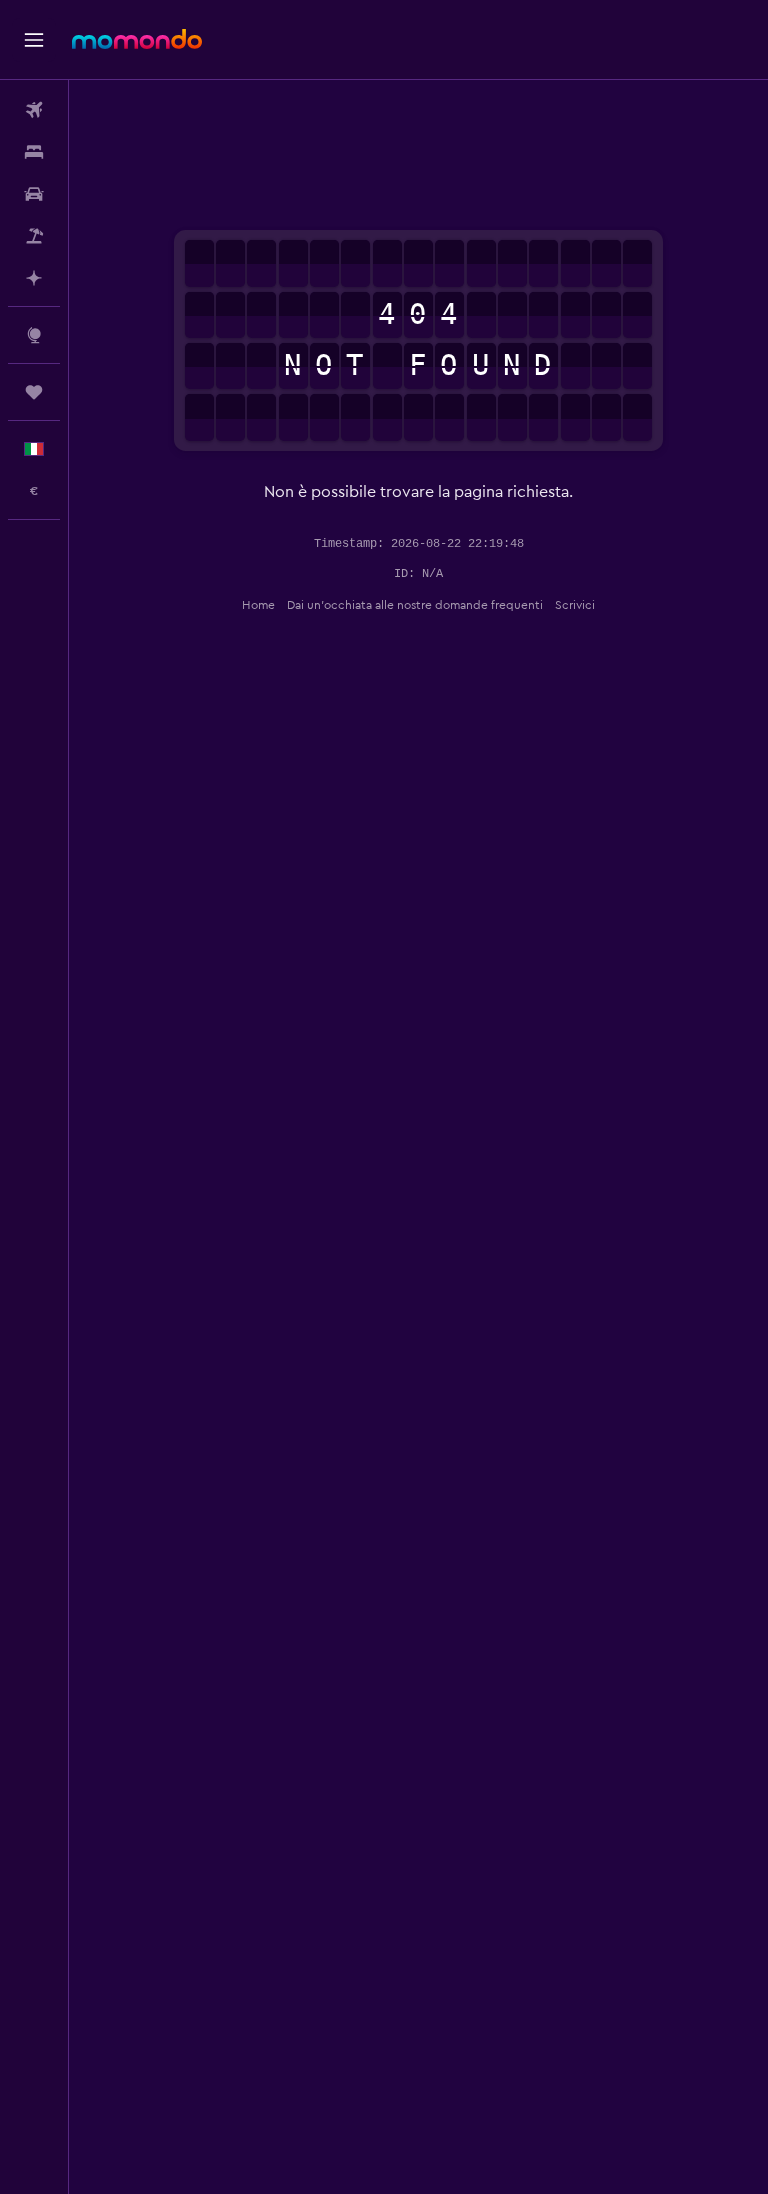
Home (258, 605)
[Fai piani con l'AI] (34, 278)
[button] (34, 40)
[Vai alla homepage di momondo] (137, 39)
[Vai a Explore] (34, 335)
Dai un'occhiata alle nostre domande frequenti (415, 605)
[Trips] (34, 392)
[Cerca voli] (34, 110)
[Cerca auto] (34, 194)
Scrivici (575, 605)
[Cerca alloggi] (34, 152)
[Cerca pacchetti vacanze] (34, 236)
